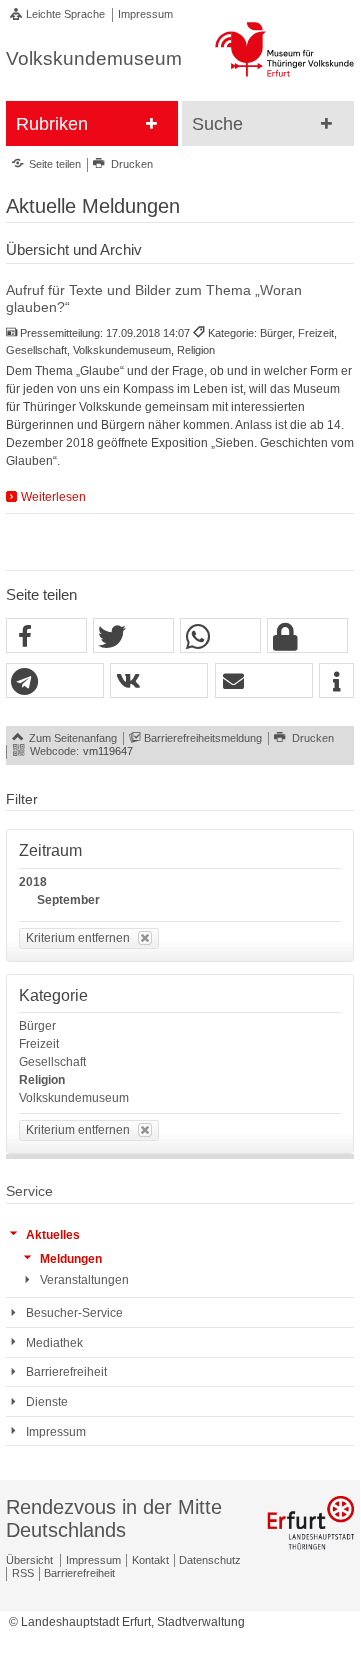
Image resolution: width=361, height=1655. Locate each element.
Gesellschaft (52, 1062)
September (68, 900)
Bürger (37, 1026)
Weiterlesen (53, 497)
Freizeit (39, 1044)
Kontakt (150, 1560)
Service (29, 1191)
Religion (42, 1080)
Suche (217, 124)
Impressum (145, 14)
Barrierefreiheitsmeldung (203, 738)
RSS (23, 1573)
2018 (33, 882)
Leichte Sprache (65, 14)
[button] (46, 636)
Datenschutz (210, 1560)
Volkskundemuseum (74, 1098)
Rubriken (52, 124)
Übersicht (29, 1560)
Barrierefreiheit (79, 1573)
